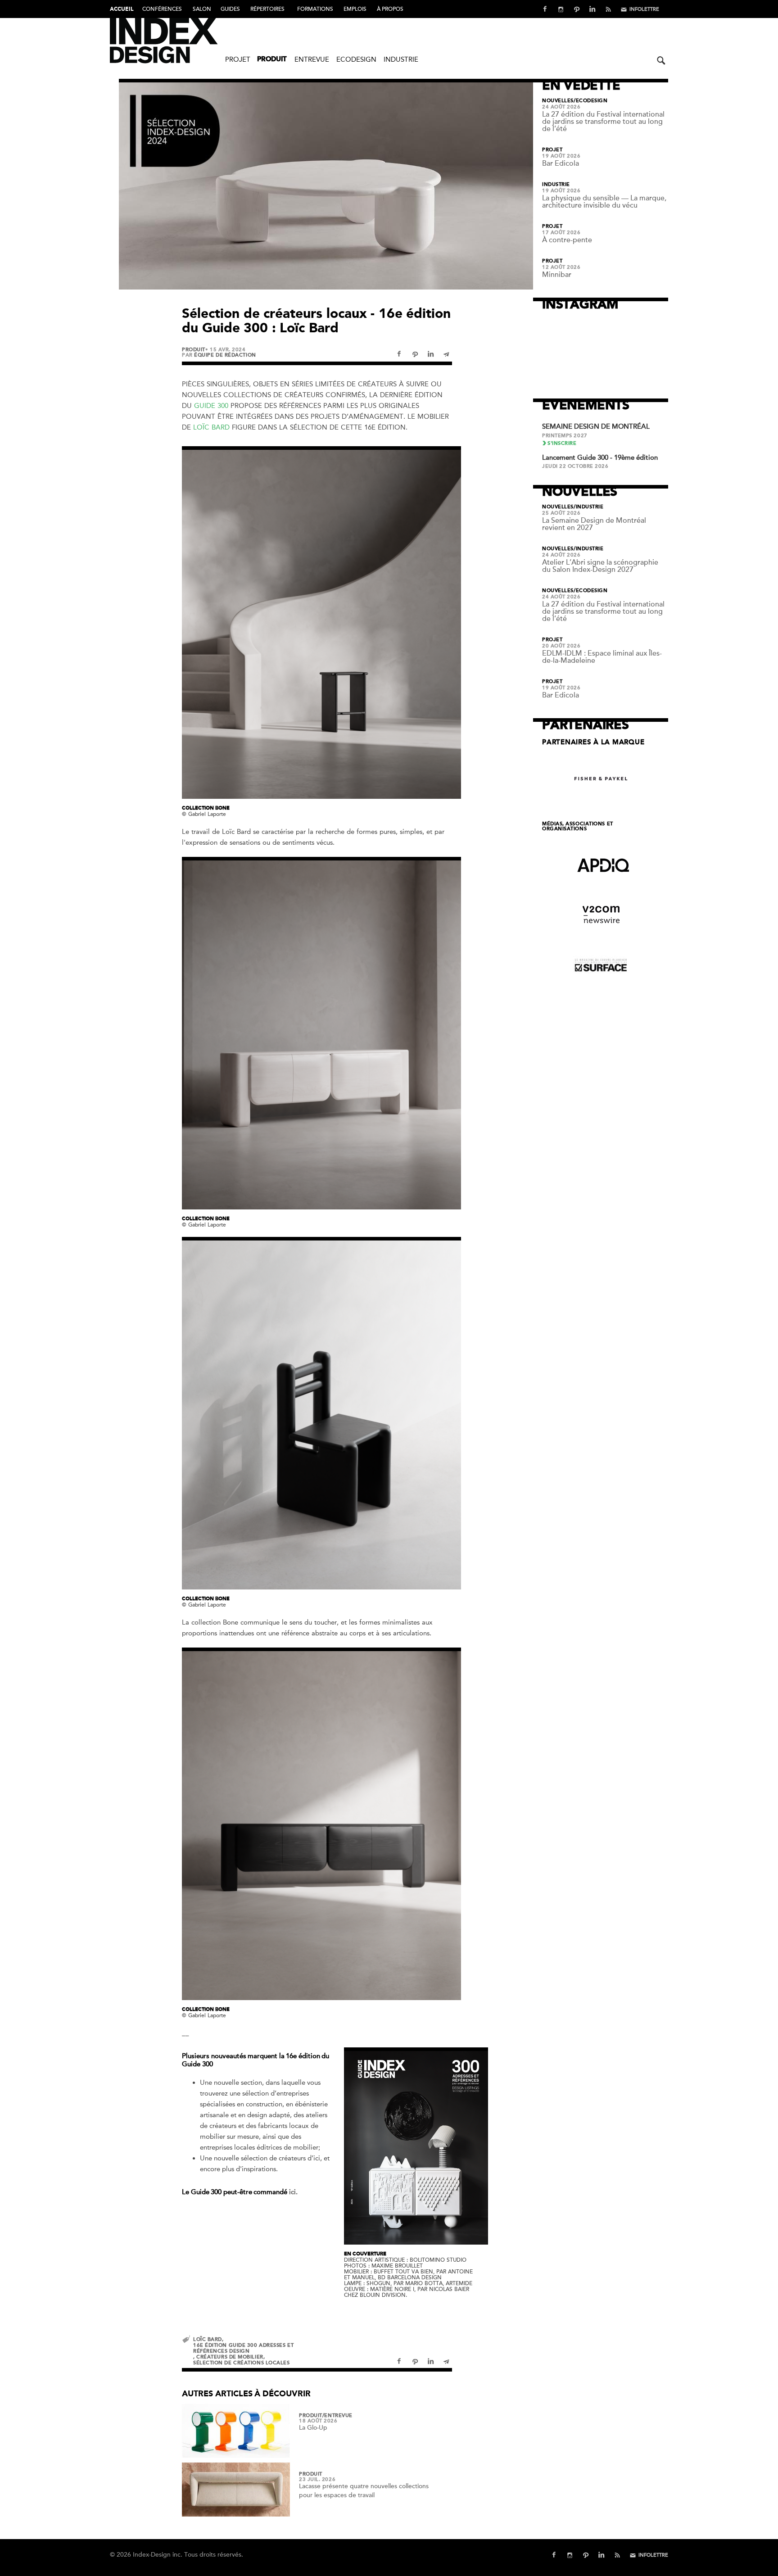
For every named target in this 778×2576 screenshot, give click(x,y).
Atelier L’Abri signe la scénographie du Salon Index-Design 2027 (600, 566)
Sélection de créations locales (242, 2363)
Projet (238, 59)
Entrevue (312, 59)
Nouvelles (558, 101)
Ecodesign (356, 59)
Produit (272, 60)
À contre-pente (567, 240)
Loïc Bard (211, 427)
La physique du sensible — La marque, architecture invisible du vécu (604, 202)
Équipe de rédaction (225, 355)
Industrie (401, 59)
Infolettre (644, 9)
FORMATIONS (315, 9)
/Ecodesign (591, 101)
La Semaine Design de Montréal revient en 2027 (594, 524)
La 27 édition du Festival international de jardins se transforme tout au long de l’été (603, 122)
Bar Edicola (561, 163)
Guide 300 (211, 406)
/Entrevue (337, 2416)
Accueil (122, 9)
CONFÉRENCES (162, 9)
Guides (230, 9)
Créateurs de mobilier (230, 2357)
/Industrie (589, 507)
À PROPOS (390, 9)
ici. (293, 2192)
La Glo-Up (313, 2428)
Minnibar (557, 275)
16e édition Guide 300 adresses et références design (243, 2348)
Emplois (355, 9)
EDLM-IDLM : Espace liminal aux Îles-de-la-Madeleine (602, 657)
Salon (202, 9)
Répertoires (267, 9)
